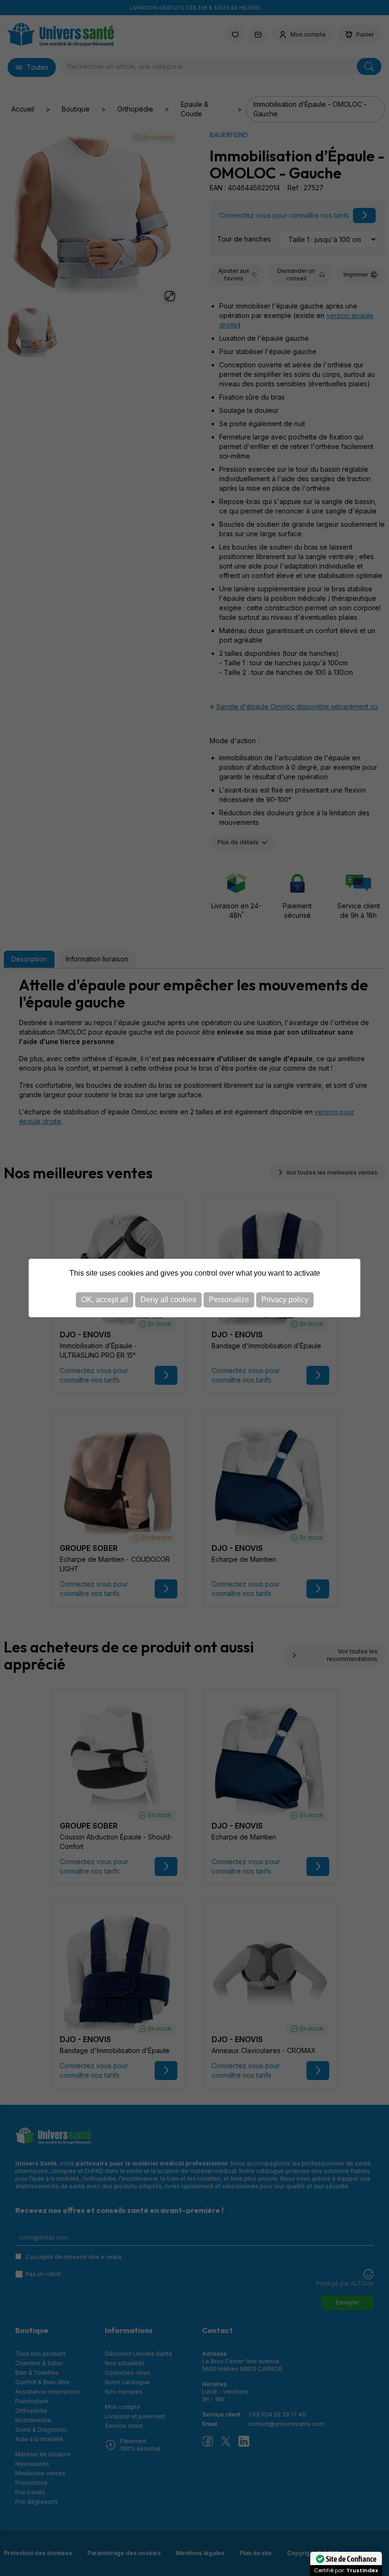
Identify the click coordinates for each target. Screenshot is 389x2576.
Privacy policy (285, 1300)
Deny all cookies (168, 1300)
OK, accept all (105, 1300)
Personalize (229, 1300)
